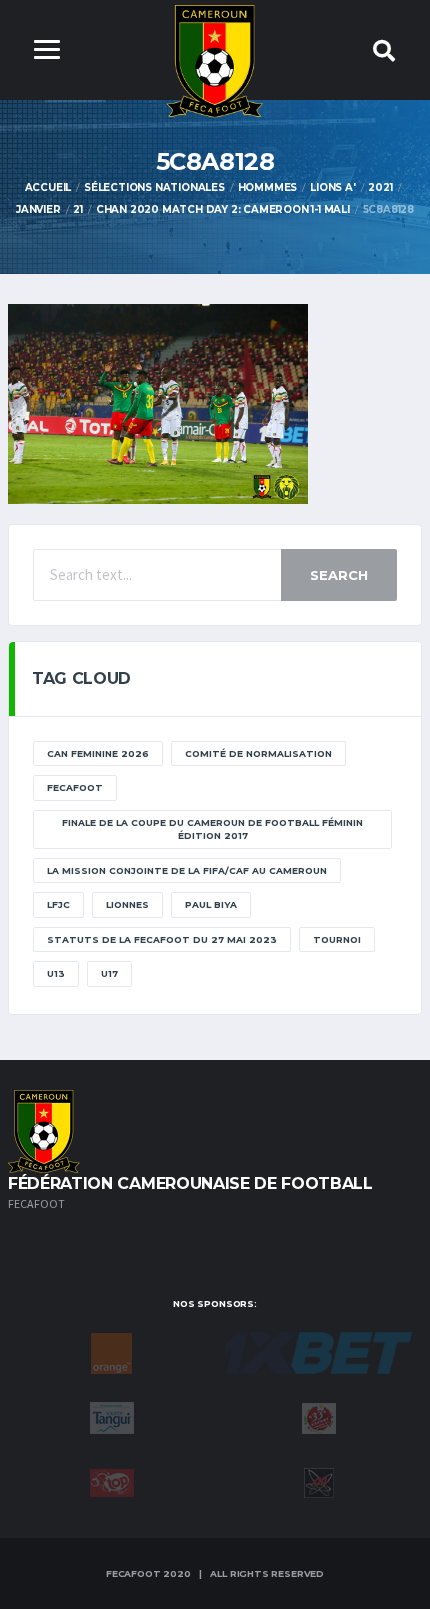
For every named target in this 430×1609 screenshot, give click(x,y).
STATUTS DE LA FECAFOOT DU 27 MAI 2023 (162, 939)
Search (339, 575)
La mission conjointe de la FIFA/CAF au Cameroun (187, 870)
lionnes (127, 904)
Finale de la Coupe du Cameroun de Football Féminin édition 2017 (212, 829)
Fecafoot (75, 787)
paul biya (211, 904)
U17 (109, 973)
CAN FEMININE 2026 (98, 753)
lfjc (58, 904)
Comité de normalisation (258, 753)
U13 (56, 973)
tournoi (337, 939)
